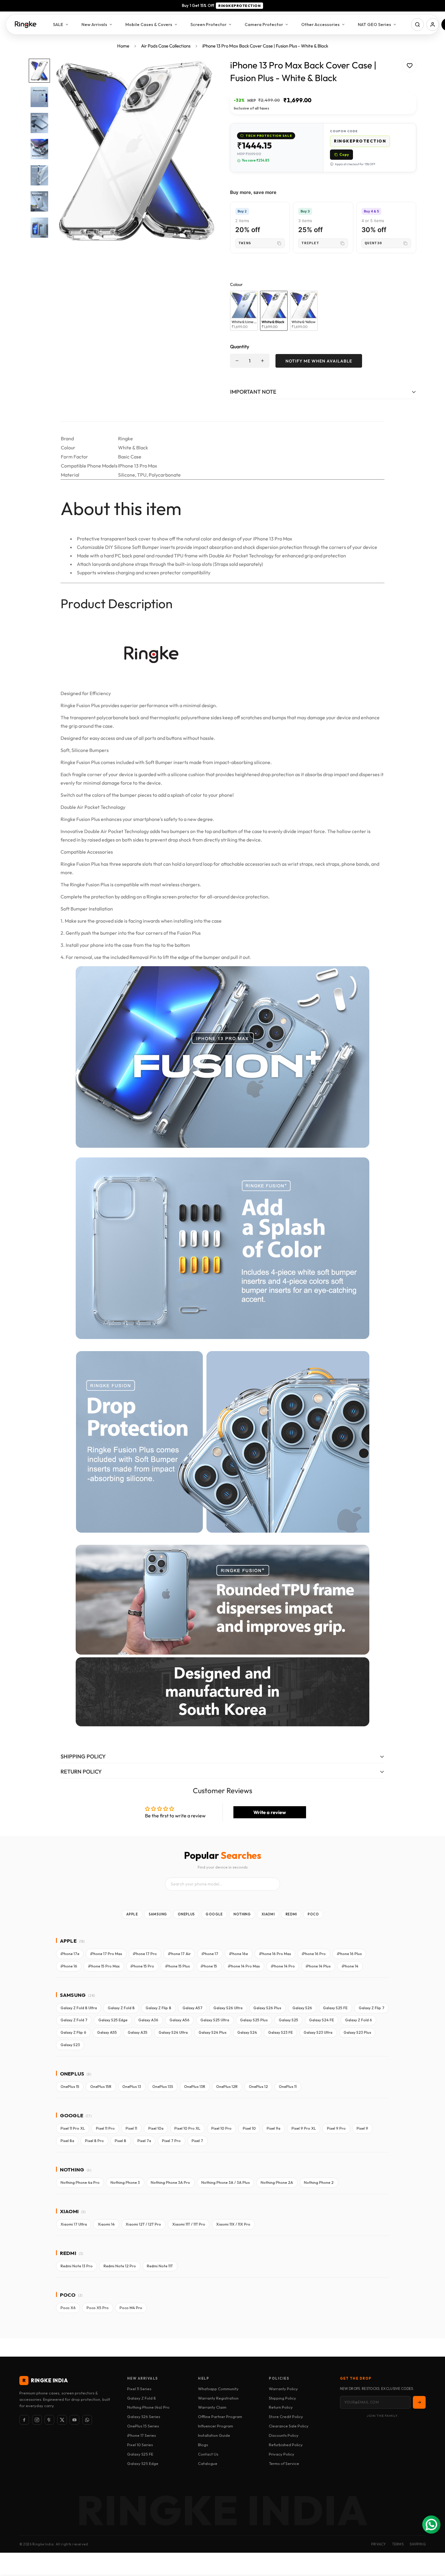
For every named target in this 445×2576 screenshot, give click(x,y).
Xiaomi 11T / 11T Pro (189, 2224)
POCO (313, 1914)
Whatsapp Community (218, 2389)
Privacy (379, 2544)
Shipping (418, 2544)
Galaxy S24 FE (321, 2020)
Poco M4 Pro (131, 2308)
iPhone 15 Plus (178, 1966)
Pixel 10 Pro (221, 2128)
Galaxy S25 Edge (113, 2020)
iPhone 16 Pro (314, 1954)
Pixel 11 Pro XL (73, 2128)
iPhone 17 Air (179, 1954)
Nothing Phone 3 (125, 2182)
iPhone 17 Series (142, 2435)
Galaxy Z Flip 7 (372, 2008)
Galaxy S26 (302, 2008)
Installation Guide (214, 2435)
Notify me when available (319, 361)
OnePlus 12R (227, 2087)
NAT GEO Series (374, 24)
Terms (398, 2544)
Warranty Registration (218, 2398)
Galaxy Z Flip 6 (73, 2032)
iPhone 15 (209, 1966)
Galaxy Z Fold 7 (74, 2020)
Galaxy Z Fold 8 (121, 2008)
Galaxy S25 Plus (254, 2020)
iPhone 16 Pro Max (275, 1954)
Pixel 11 (131, 2128)
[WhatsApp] (87, 2420)
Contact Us (208, 2454)
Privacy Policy (282, 2454)
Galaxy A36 (148, 2020)
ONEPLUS (186, 1914)
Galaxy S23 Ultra (318, 2032)
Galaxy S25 (288, 2020)
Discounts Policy (284, 2435)
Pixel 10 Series (140, 2445)
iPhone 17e (70, 1954)
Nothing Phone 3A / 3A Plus (226, 2182)
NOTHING (242, 1914)
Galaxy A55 (107, 2032)
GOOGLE (214, 1914)
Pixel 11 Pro (105, 2128)
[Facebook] (24, 2420)
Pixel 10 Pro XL (187, 2128)
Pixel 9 (362, 2128)
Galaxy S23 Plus (357, 2032)
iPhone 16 (69, 1966)
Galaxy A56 (180, 2020)
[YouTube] (74, 2420)
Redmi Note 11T (160, 2266)
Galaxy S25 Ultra (215, 2020)
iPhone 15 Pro (142, 1966)
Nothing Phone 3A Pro (170, 2182)
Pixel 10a (156, 2128)
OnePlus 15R (101, 2087)
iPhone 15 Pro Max (104, 1966)
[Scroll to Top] (433, 2543)
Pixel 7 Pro (171, 2141)
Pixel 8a (67, 2141)
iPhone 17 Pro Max (106, 1954)
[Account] (433, 25)
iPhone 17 (210, 1954)
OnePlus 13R (195, 2087)
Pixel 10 (249, 2128)
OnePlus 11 (288, 2087)
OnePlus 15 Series (143, 2426)
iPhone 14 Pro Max (244, 1966)
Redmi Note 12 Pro (120, 2266)
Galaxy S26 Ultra (228, 2008)
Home (123, 46)
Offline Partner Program (220, 2417)
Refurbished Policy (286, 2445)
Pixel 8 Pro (94, 2141)
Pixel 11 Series (139, 2389)
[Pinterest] (49, 2420)
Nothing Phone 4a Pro (80, 2182)
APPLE (132, 1914)
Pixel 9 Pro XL (304, 2128)
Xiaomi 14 (106, 2224)
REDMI (291, 1914)
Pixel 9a (274, 2128)
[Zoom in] (202, 72)
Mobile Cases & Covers (149, 24)
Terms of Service (284, 2463)
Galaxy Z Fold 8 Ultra (79, 2008)
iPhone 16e (239, 1954)
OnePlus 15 (70, 2087)
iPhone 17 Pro (145, 1954)
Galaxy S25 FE (335, 2008)
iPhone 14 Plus (318, 1966)
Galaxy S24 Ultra (173, 2032)
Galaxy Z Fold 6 (359, 2020)
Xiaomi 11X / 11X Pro (233, 2224)
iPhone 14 (350, 1966)
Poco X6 (68, 2308)
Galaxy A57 (193, 2008)
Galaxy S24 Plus (213, 2032)
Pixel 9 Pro (336, 2128)
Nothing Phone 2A (277, 2182)
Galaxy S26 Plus (267, 2008)
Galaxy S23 (70, 2045)
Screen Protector (208, 24)
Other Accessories (320, 24)
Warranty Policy (283, 2389)
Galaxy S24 (247, 2032)
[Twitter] (62, 2420)
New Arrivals (94, 24)
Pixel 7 (197, 2141)
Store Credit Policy (286, 2417)
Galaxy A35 (138, 2032)
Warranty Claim (212, 2407)
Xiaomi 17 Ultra (74, 2224)
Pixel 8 (120, 2141)
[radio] (244, 311)
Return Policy (281, 2407)
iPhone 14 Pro (283, 1966)
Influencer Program (216, 2426)
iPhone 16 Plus (349, 1954)
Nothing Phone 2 (319, 2182)
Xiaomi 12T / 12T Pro (143, 2224)
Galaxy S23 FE (280, 2032)
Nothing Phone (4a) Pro (148, 2407)
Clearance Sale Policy (289, 2426)
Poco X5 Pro (98, 2308)
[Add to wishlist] (409, 66)
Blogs (203, 2445)
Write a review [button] (270, 1812)
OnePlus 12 (258, 2087)
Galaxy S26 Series (144, 2417)
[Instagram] (37, 2420)
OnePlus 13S (163, 2087)
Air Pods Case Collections (166, 46)
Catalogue (208, 2463)
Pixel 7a (144, 2141)
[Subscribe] (419, 2402)
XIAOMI (268, 1914)
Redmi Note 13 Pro (77, 2266)
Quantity (240, 346)
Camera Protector (264, 24)
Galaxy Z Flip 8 (158, 2008)
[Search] (417, 25)
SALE (58, 24)
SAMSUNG (158, 1914)
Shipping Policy (282, 2398)
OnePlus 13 (132, 2087)
